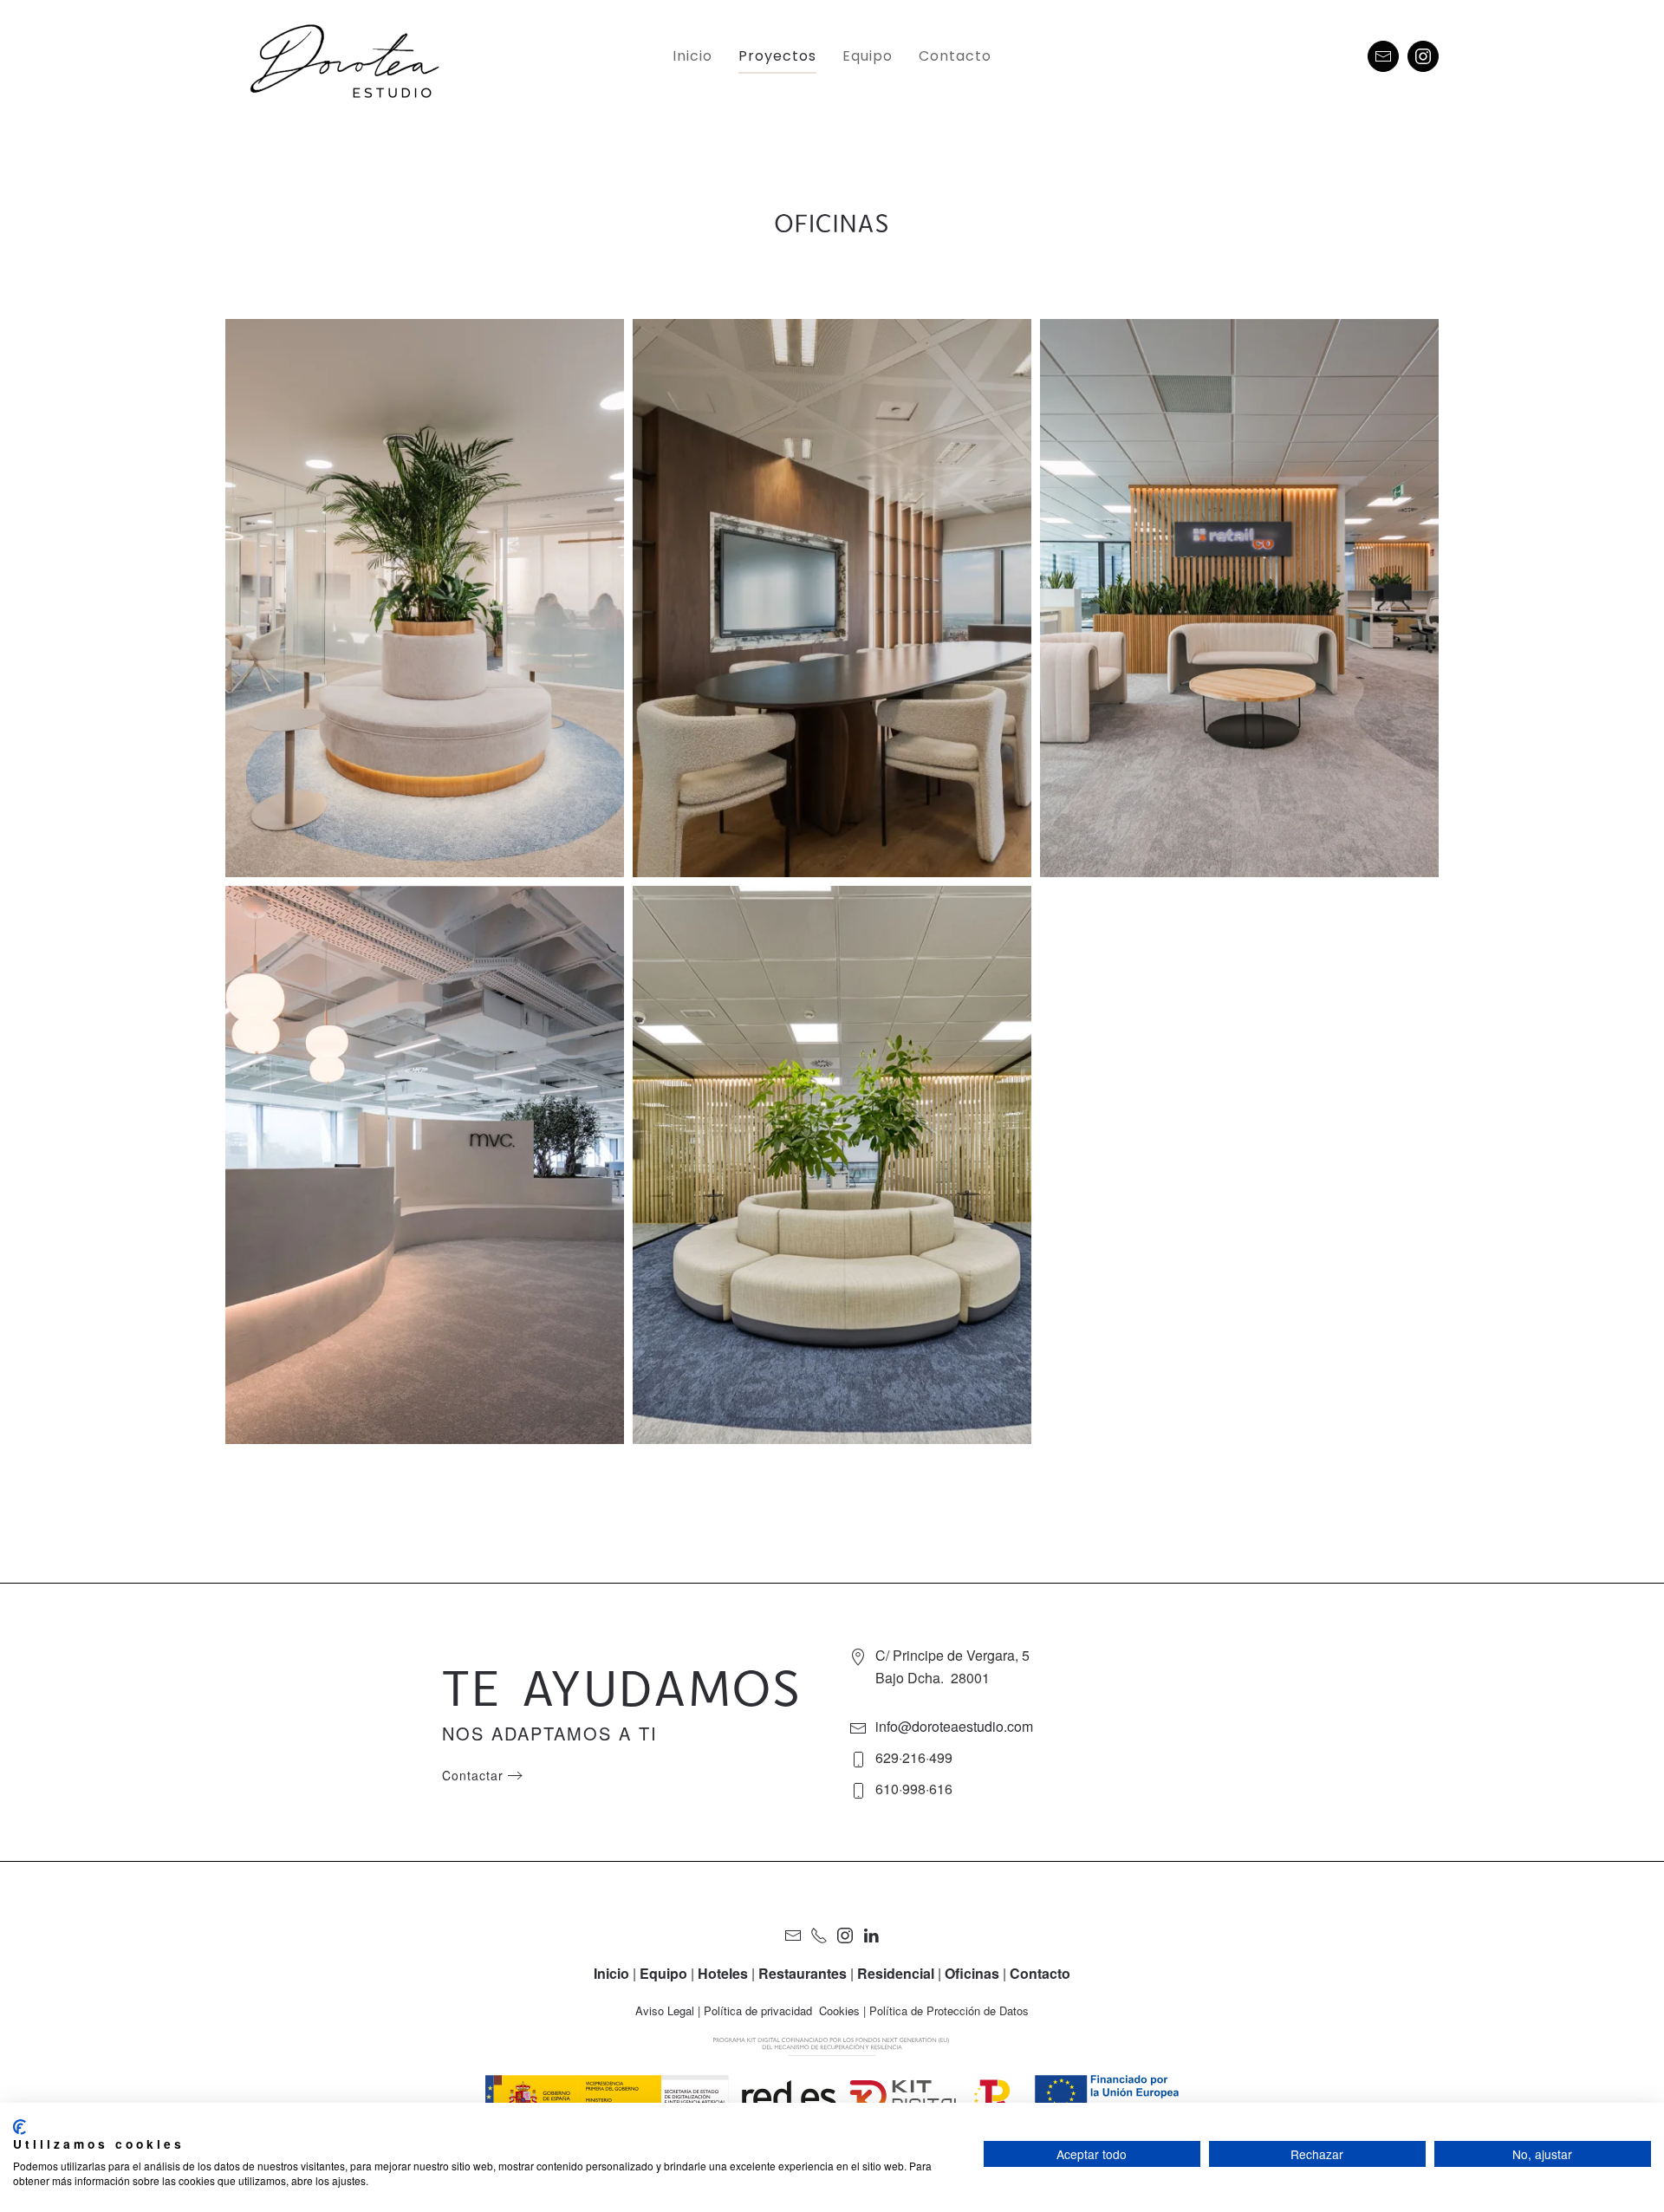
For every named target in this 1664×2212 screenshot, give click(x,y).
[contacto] (1383, 56)
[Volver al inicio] (357, 56)
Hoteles (723, 1973)
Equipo (868, 56)
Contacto (955, 56)
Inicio (692, 56)
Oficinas (972, 1973)
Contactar (473, 1775)
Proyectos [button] (777, 56)
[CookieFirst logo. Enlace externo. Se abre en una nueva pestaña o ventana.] (19, 2127)
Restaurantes (803, 1973)
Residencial (896, 1973)
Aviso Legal (665, 2010)
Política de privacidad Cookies (782, 2010)
